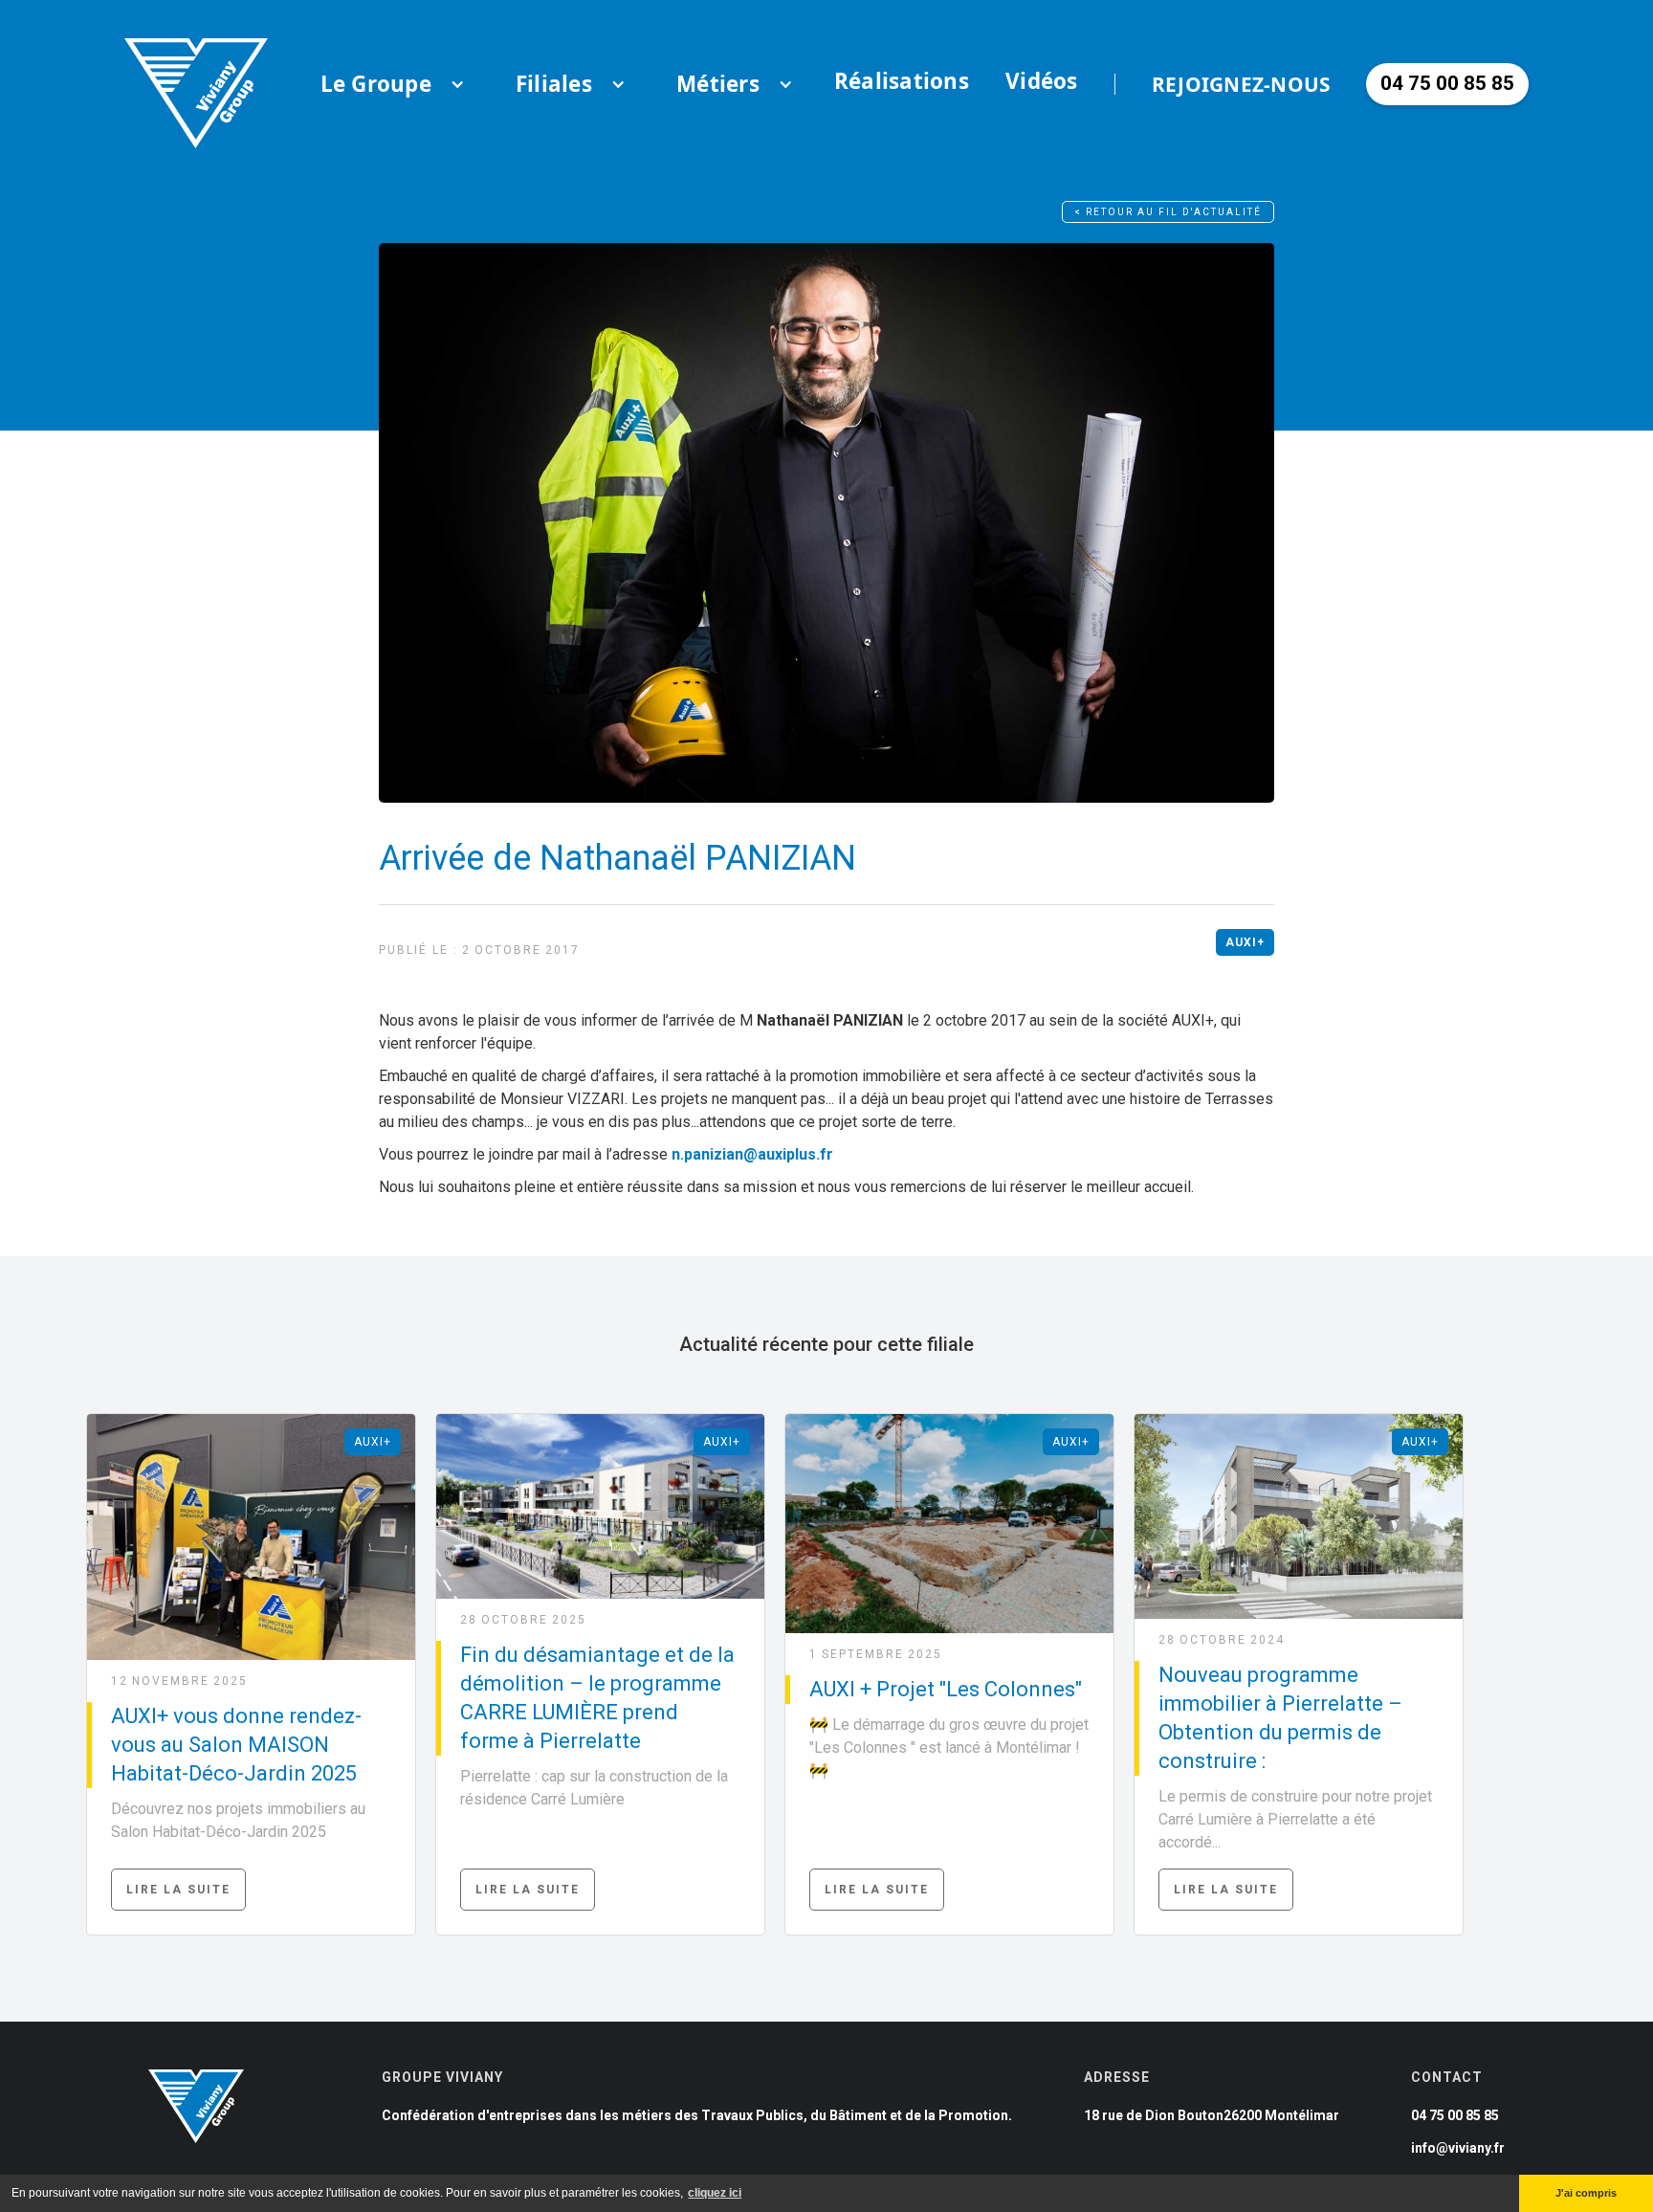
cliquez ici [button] (715, 2193)
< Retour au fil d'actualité (1168, 212)
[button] (376, 84)
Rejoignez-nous (1241, 84)
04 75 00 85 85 (1455, 2115)
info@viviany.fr (1458, 2148)
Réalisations (902, 81)
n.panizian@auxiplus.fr (752, 1154)
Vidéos (1042, 81)
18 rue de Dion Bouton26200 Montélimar (1212, 2115)
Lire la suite (178, 1890)
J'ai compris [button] (1586, 2193)
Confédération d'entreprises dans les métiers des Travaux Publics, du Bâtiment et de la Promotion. (697, 2115)
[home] (196, 84)
